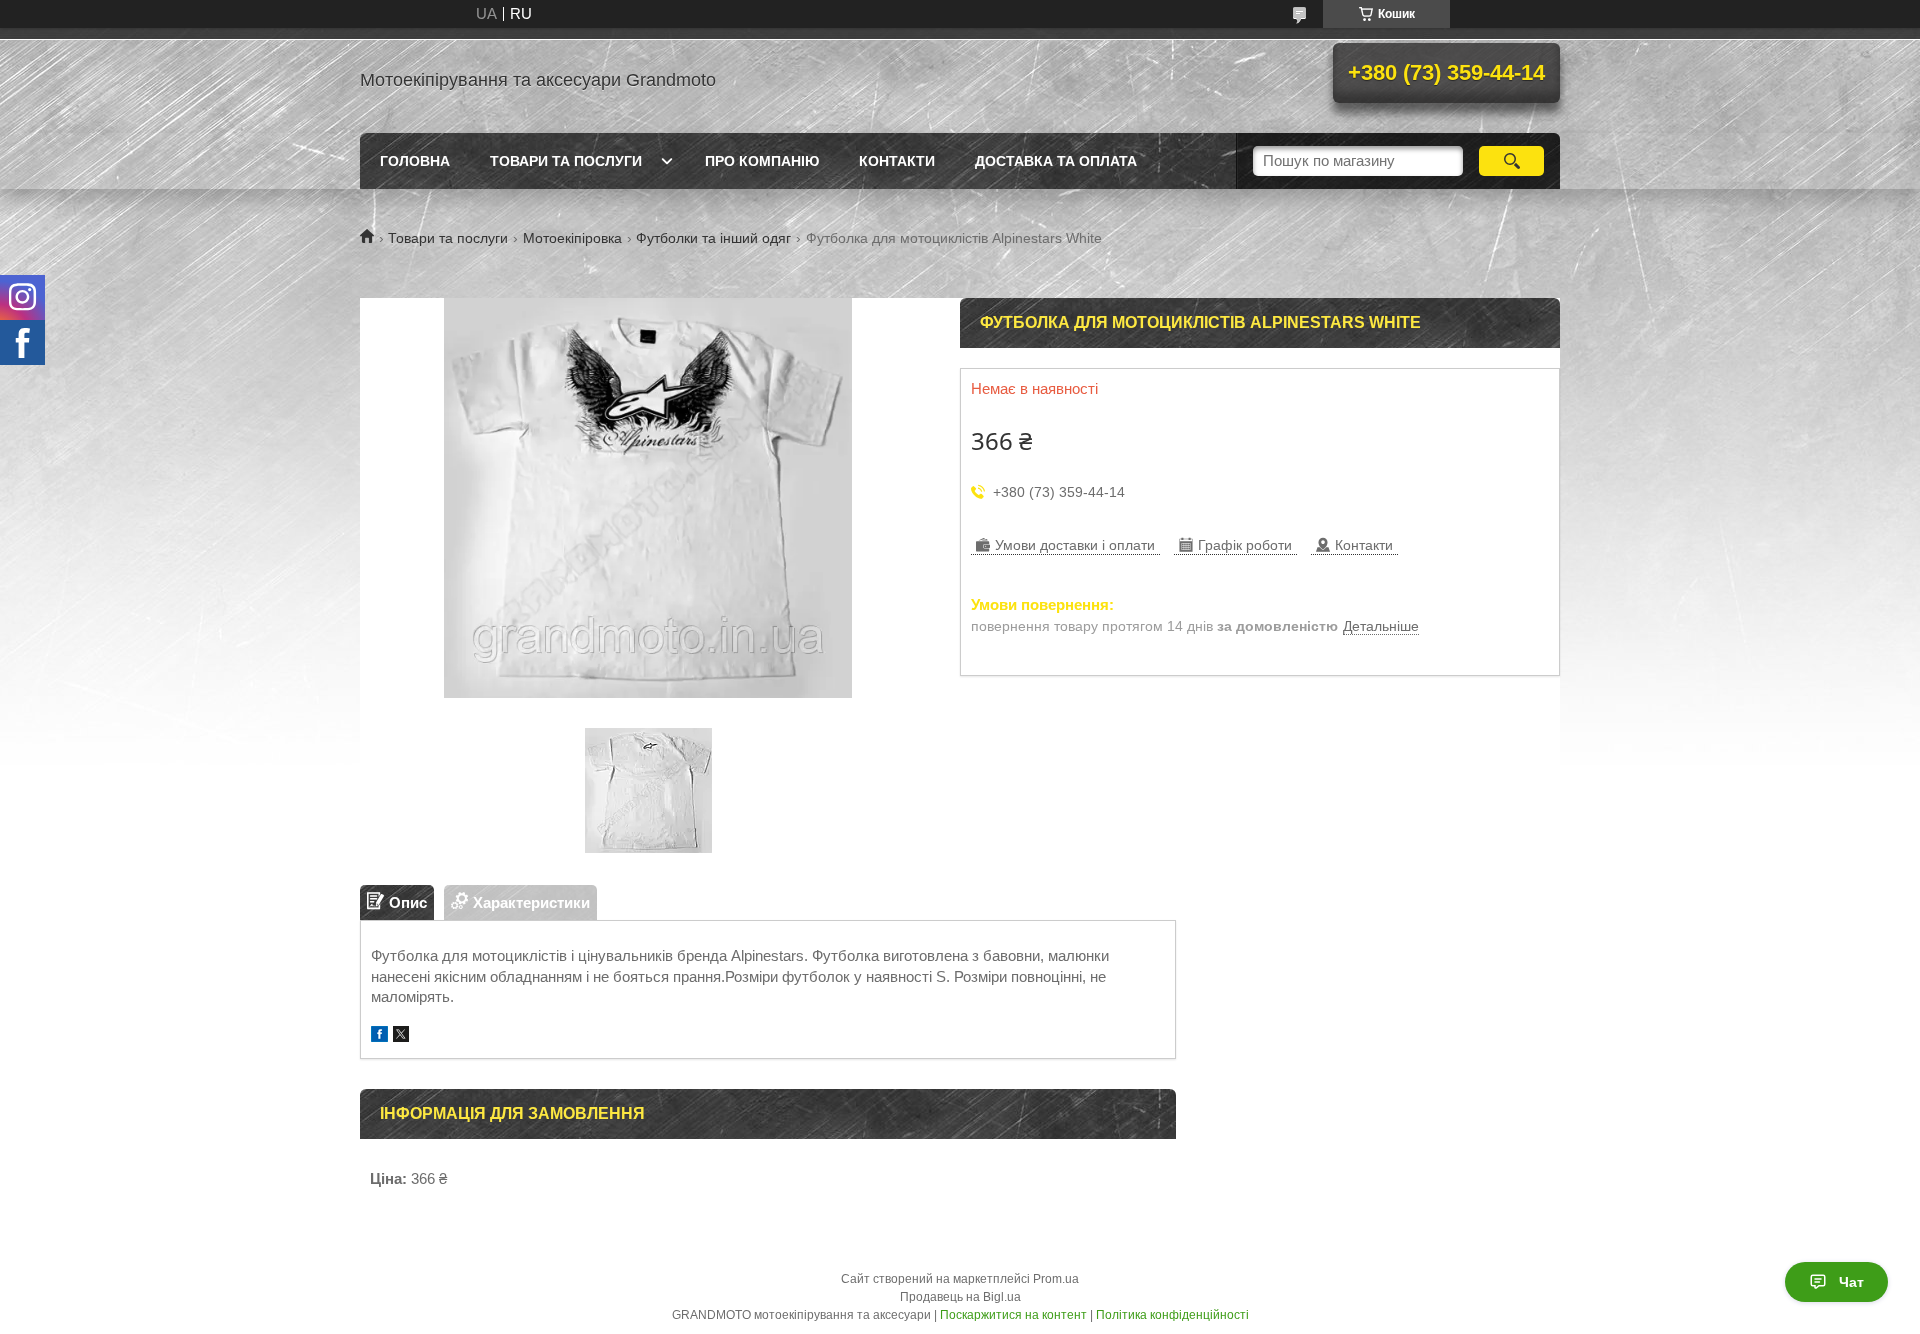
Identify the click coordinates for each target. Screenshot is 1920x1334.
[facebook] (379, 1036)
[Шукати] (1511, 161)
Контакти (897, 161)
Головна (415, 161)
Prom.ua (1056, 1279)
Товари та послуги (566, 161)
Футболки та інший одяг (713, 238)
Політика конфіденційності (1172, 1315)
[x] (401, 1036)
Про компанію (762, 161)
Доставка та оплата (1056, 161)
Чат (1851, 1282)
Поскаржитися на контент (1013, 1315)
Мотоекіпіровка (572, 238)
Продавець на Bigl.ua (960, 1297)
